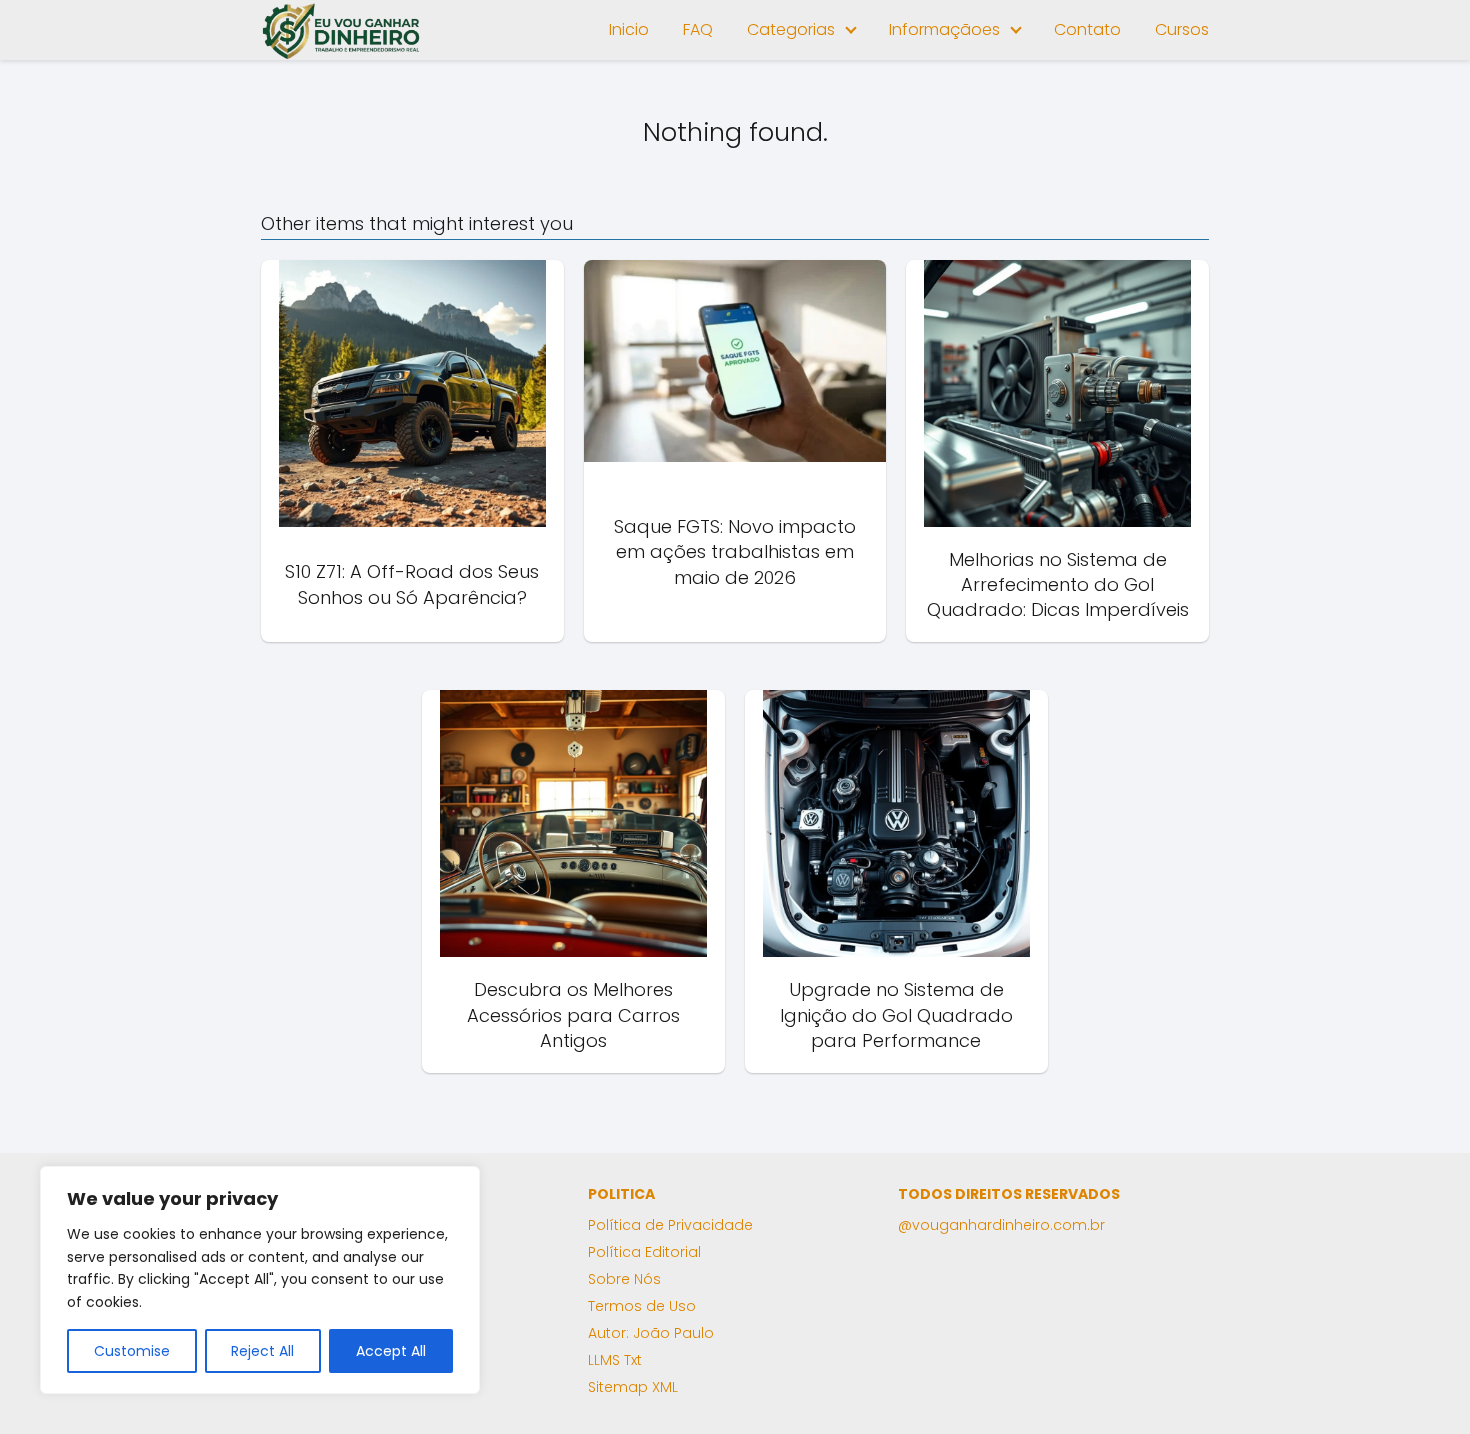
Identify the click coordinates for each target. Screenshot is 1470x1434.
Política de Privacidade (670, 1225)
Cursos (1182, 29)
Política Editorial (644, 1252)
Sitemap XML (633, 1387)
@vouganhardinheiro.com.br (1001, 1225)
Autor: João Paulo (651, 1333)
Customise (132, 1351)
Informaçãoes (944, 29)
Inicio (629, 29)
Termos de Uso (642, 1306)
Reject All (262, 1351)
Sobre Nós (624, 1279)
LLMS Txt (615, 1360)
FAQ (698, 29)
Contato (1087, 29)
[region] (260, 1280)
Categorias (791, 29)
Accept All (391, 1351)
